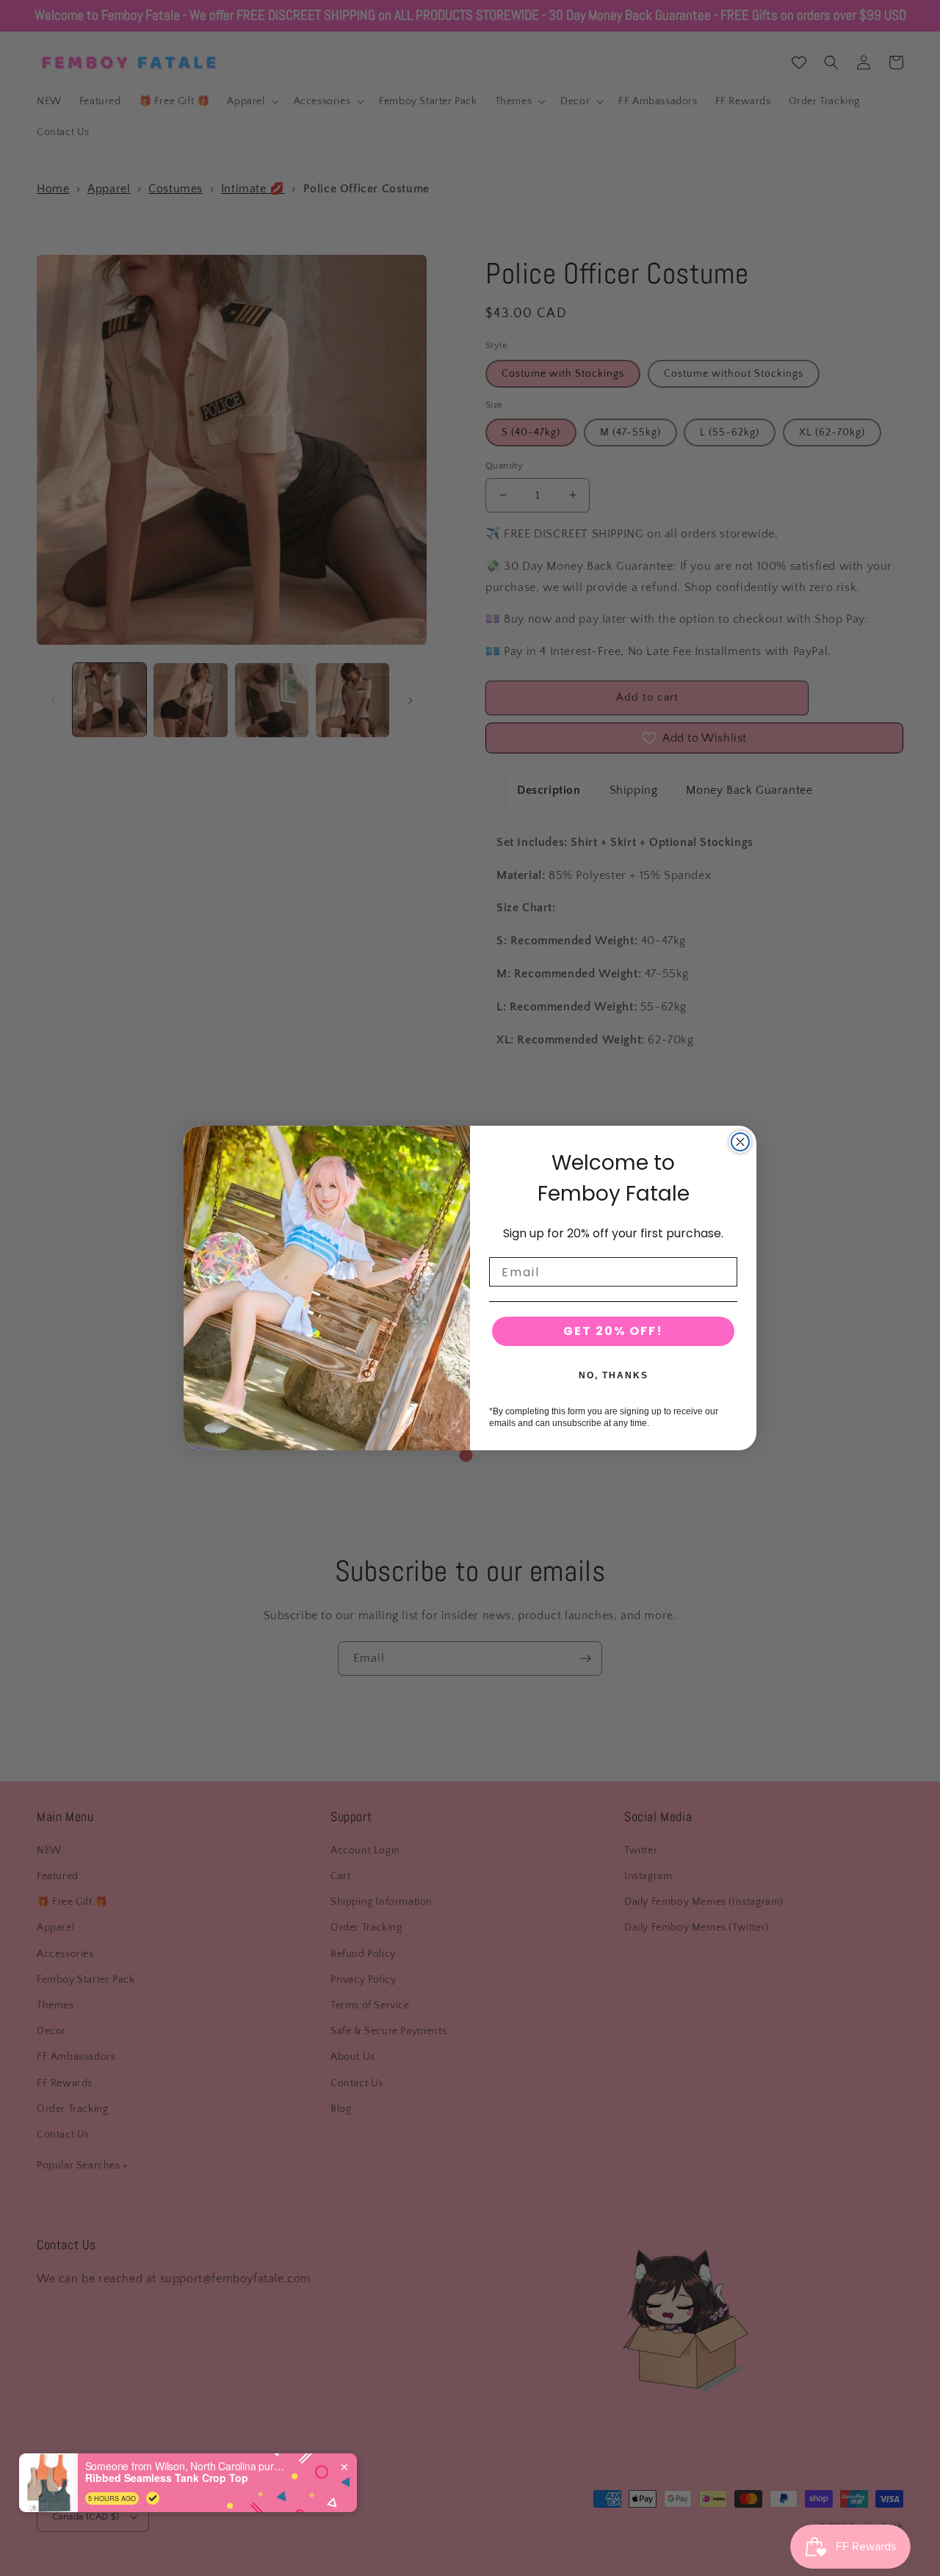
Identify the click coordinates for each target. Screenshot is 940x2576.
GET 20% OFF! (613, 1331)
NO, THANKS (614, 1375)
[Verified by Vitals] (153, 2498)
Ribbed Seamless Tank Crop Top (167, 2478)
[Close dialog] (740, 1142)
